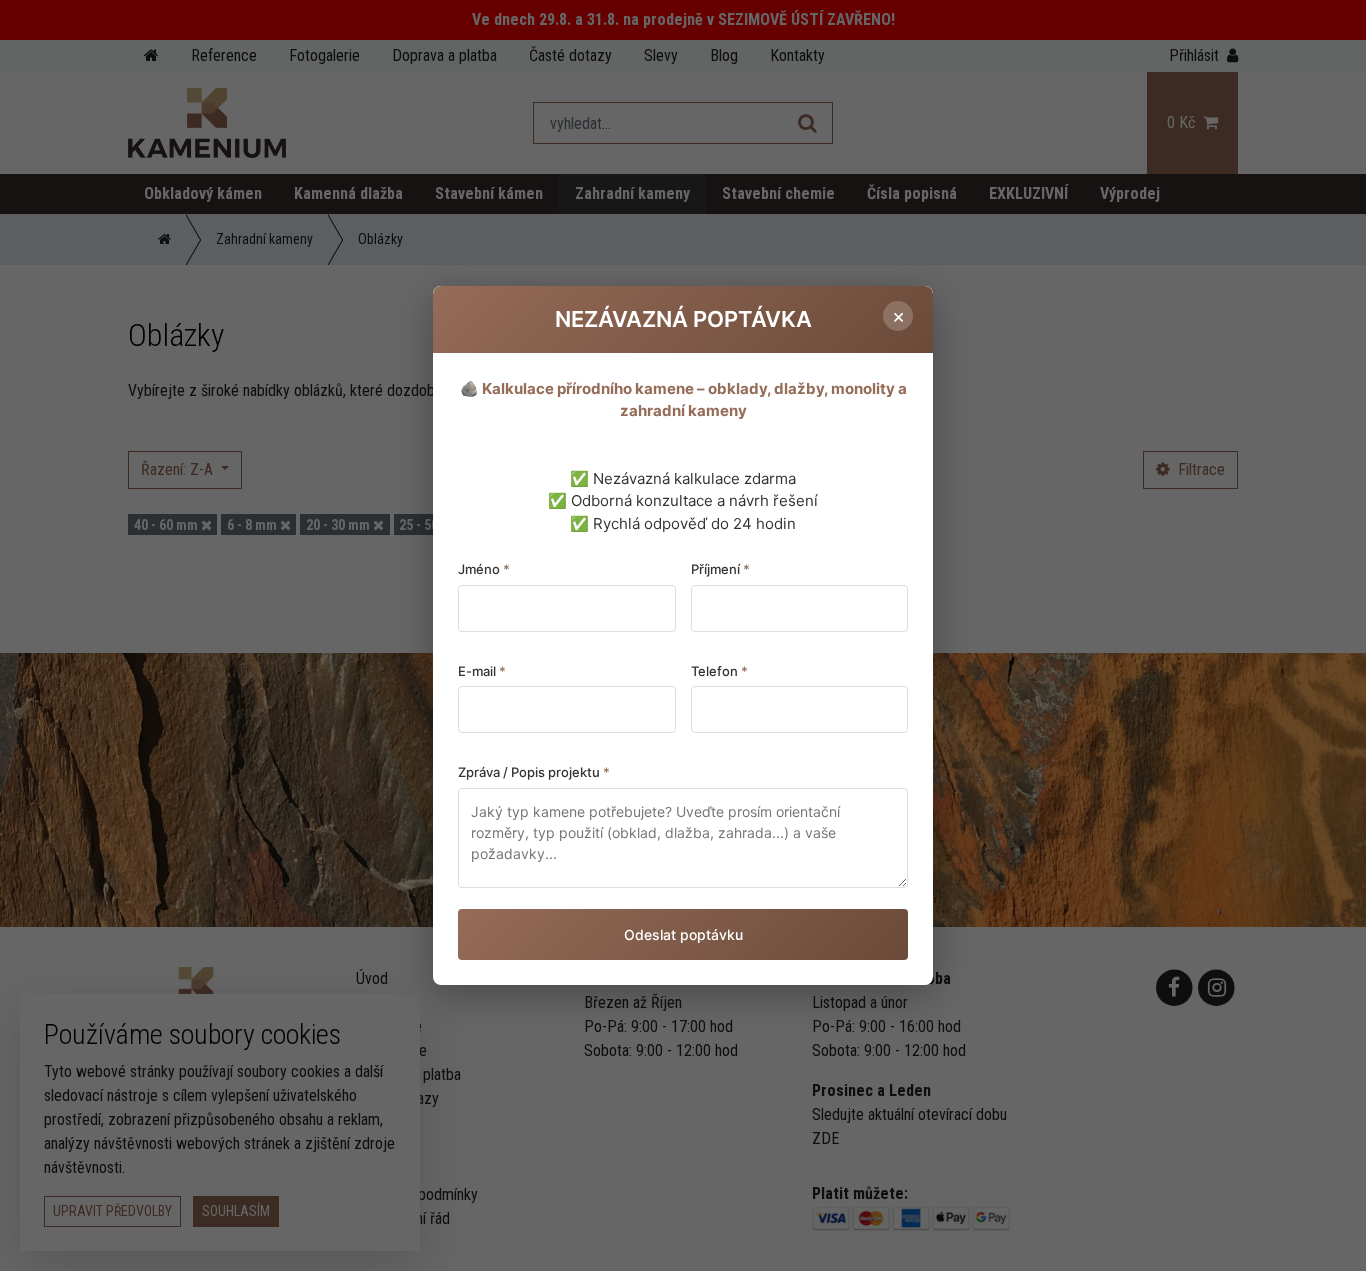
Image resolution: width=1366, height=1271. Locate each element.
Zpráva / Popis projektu (534, 772)
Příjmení (720, 569)
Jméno (484, 569)
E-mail (482, 671)
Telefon (719, 671)
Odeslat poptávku (683, 934)
